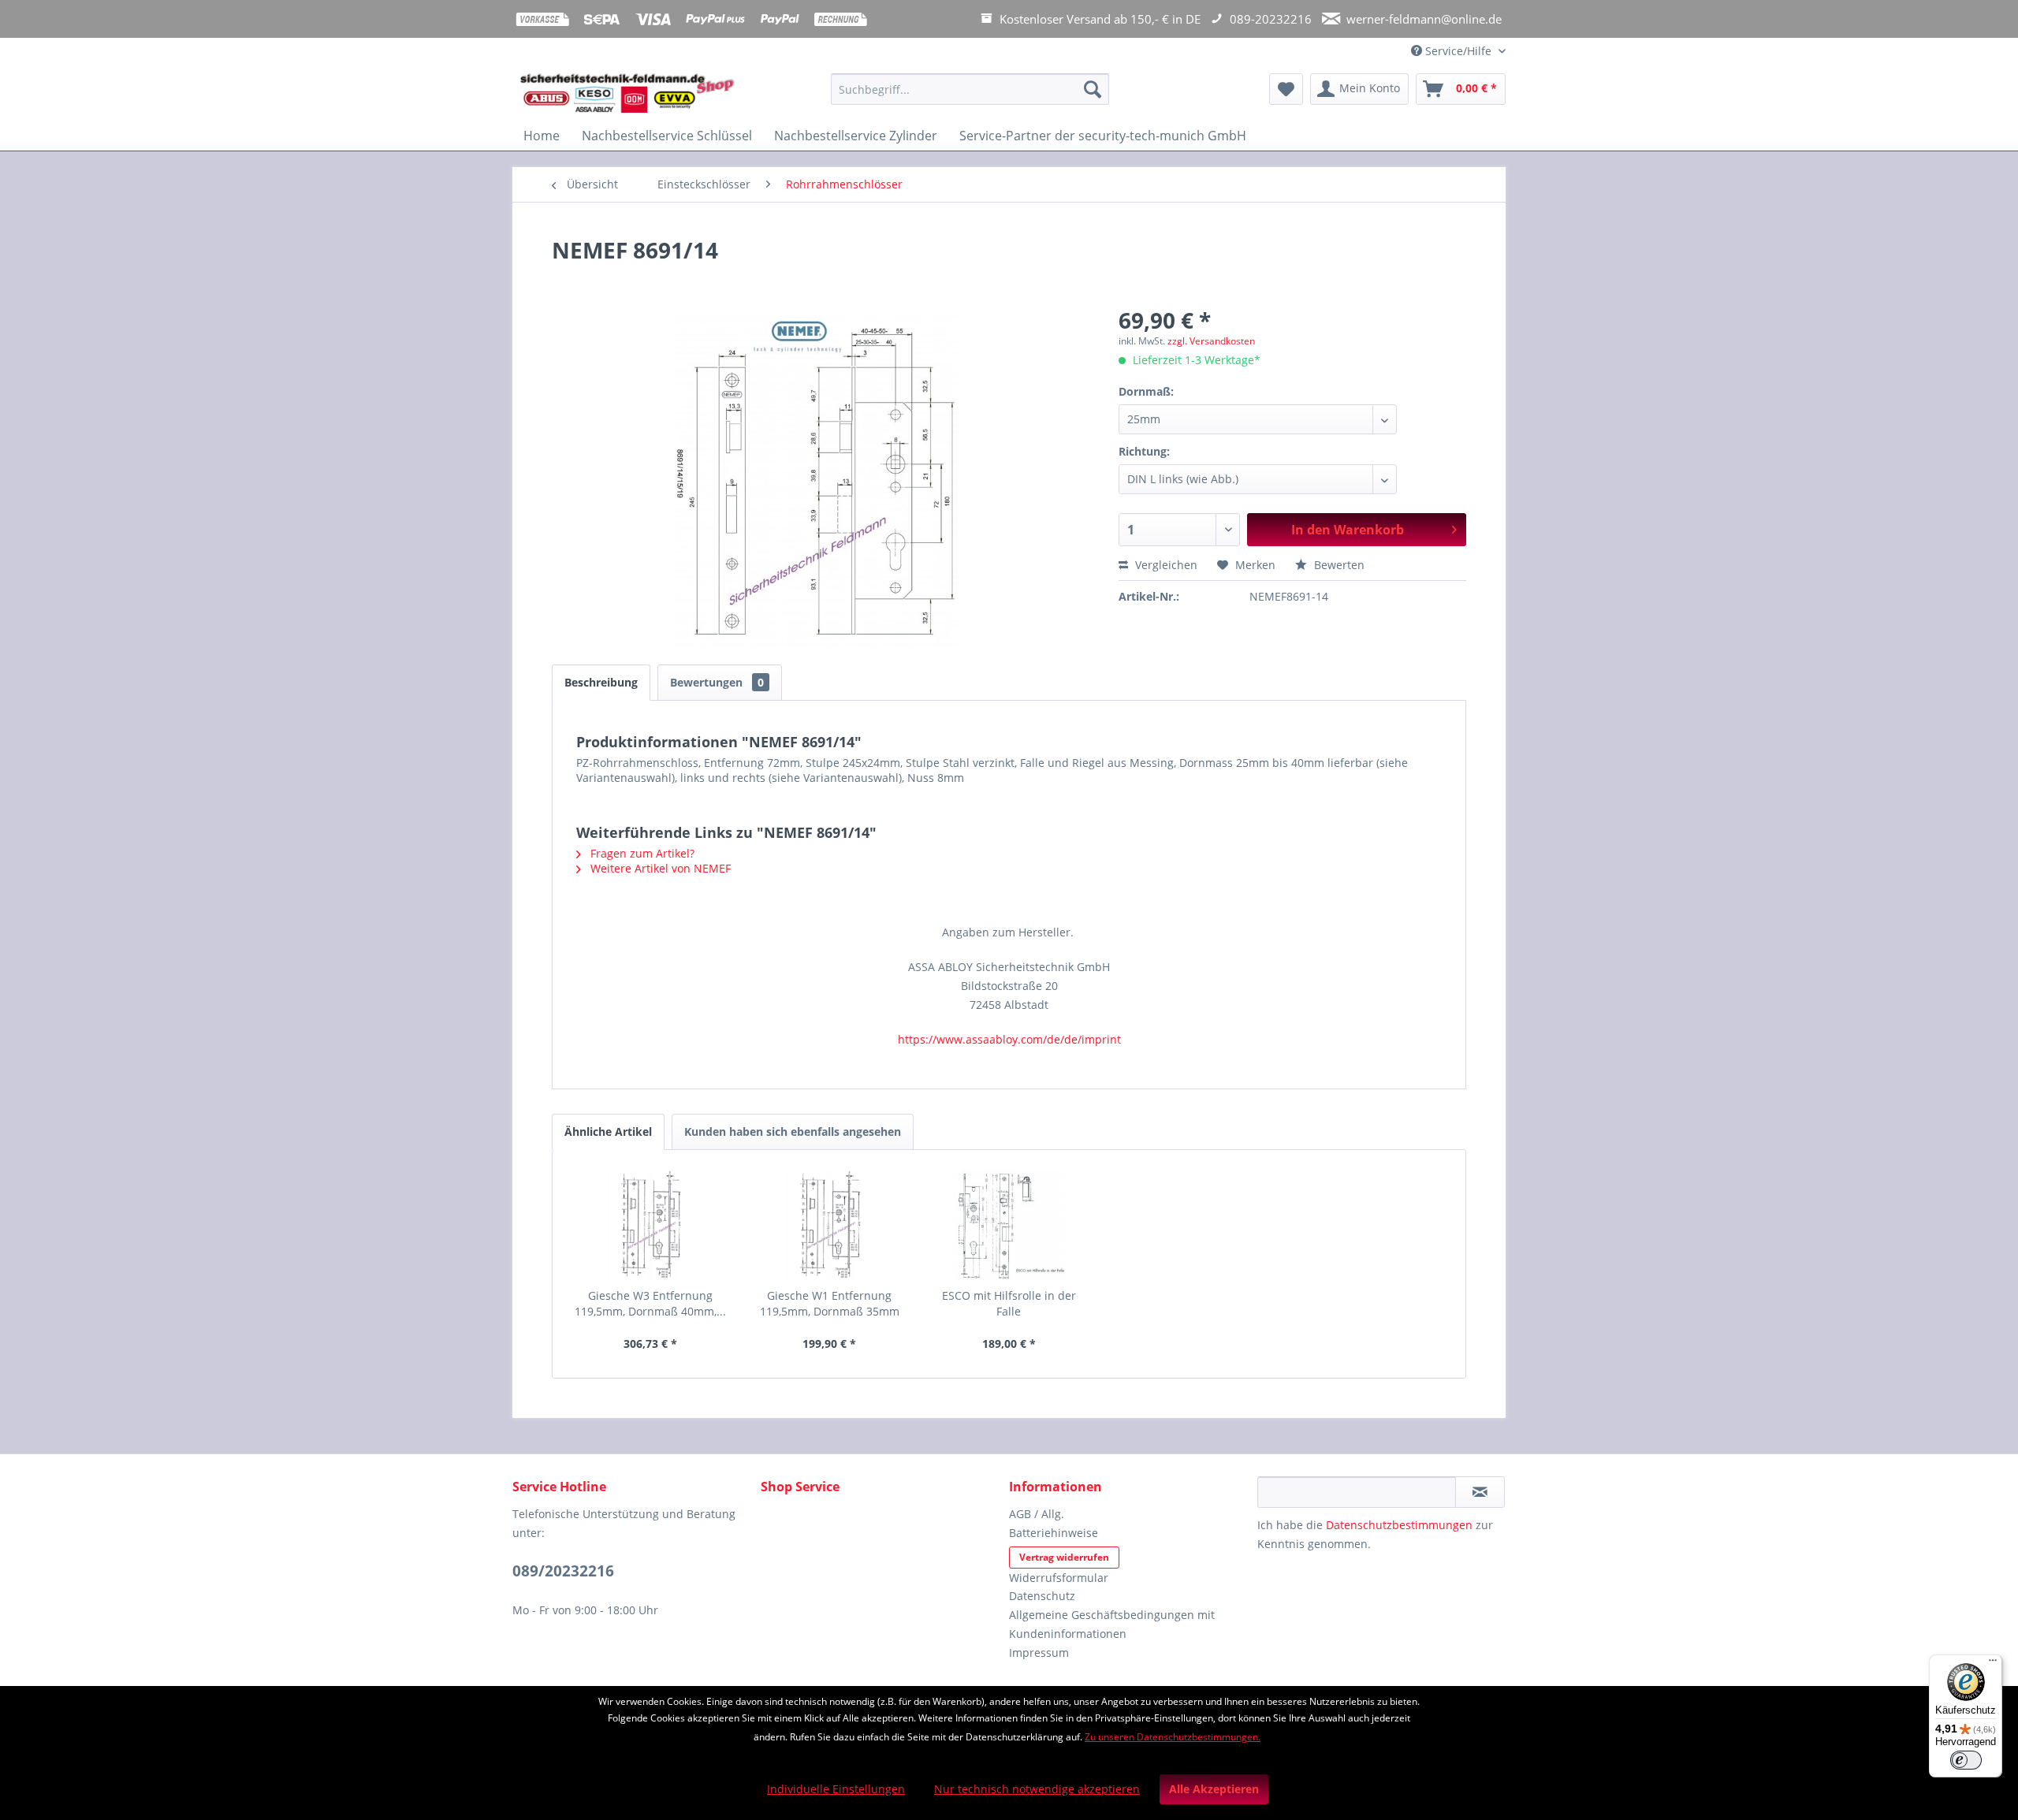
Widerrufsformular (1059, 1578)
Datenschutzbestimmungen (1399, 1525)
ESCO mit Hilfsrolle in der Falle (1009, 1303)
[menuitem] (970, 97)
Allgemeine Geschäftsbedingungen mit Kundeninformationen (1112, 1624)
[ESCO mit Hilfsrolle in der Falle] (1009, 1225)
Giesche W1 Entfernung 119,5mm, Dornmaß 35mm (830, 1303)
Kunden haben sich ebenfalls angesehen (793, 1131)
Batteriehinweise (1054, 1533)
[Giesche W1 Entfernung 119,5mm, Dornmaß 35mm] (830, 1225)
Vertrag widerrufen (1064, 1557)
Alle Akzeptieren (1214, 1789)
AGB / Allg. (1037, 1514)
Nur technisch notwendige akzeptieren (1037, 1789)
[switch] (1966, 1760)
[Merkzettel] (1286, 89)
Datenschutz (1042, 1596)
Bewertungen (717, 682)
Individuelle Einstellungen (836, 1789)
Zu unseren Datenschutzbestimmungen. (1173, 1737)
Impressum (1039, 1653)
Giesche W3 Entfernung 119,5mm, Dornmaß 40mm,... (650, 1303)
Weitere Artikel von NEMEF (659, 868)
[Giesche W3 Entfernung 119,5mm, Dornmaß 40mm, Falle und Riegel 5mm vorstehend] (650, 1225)
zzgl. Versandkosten (1211, 341)
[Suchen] (1093, 89)
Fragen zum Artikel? (641, 853)
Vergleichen (1165, 565)
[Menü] (1993, 1664)
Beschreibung (601, 682)
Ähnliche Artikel (608, 1131)
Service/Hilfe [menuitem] (1458, 51)
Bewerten (1338, 565)
